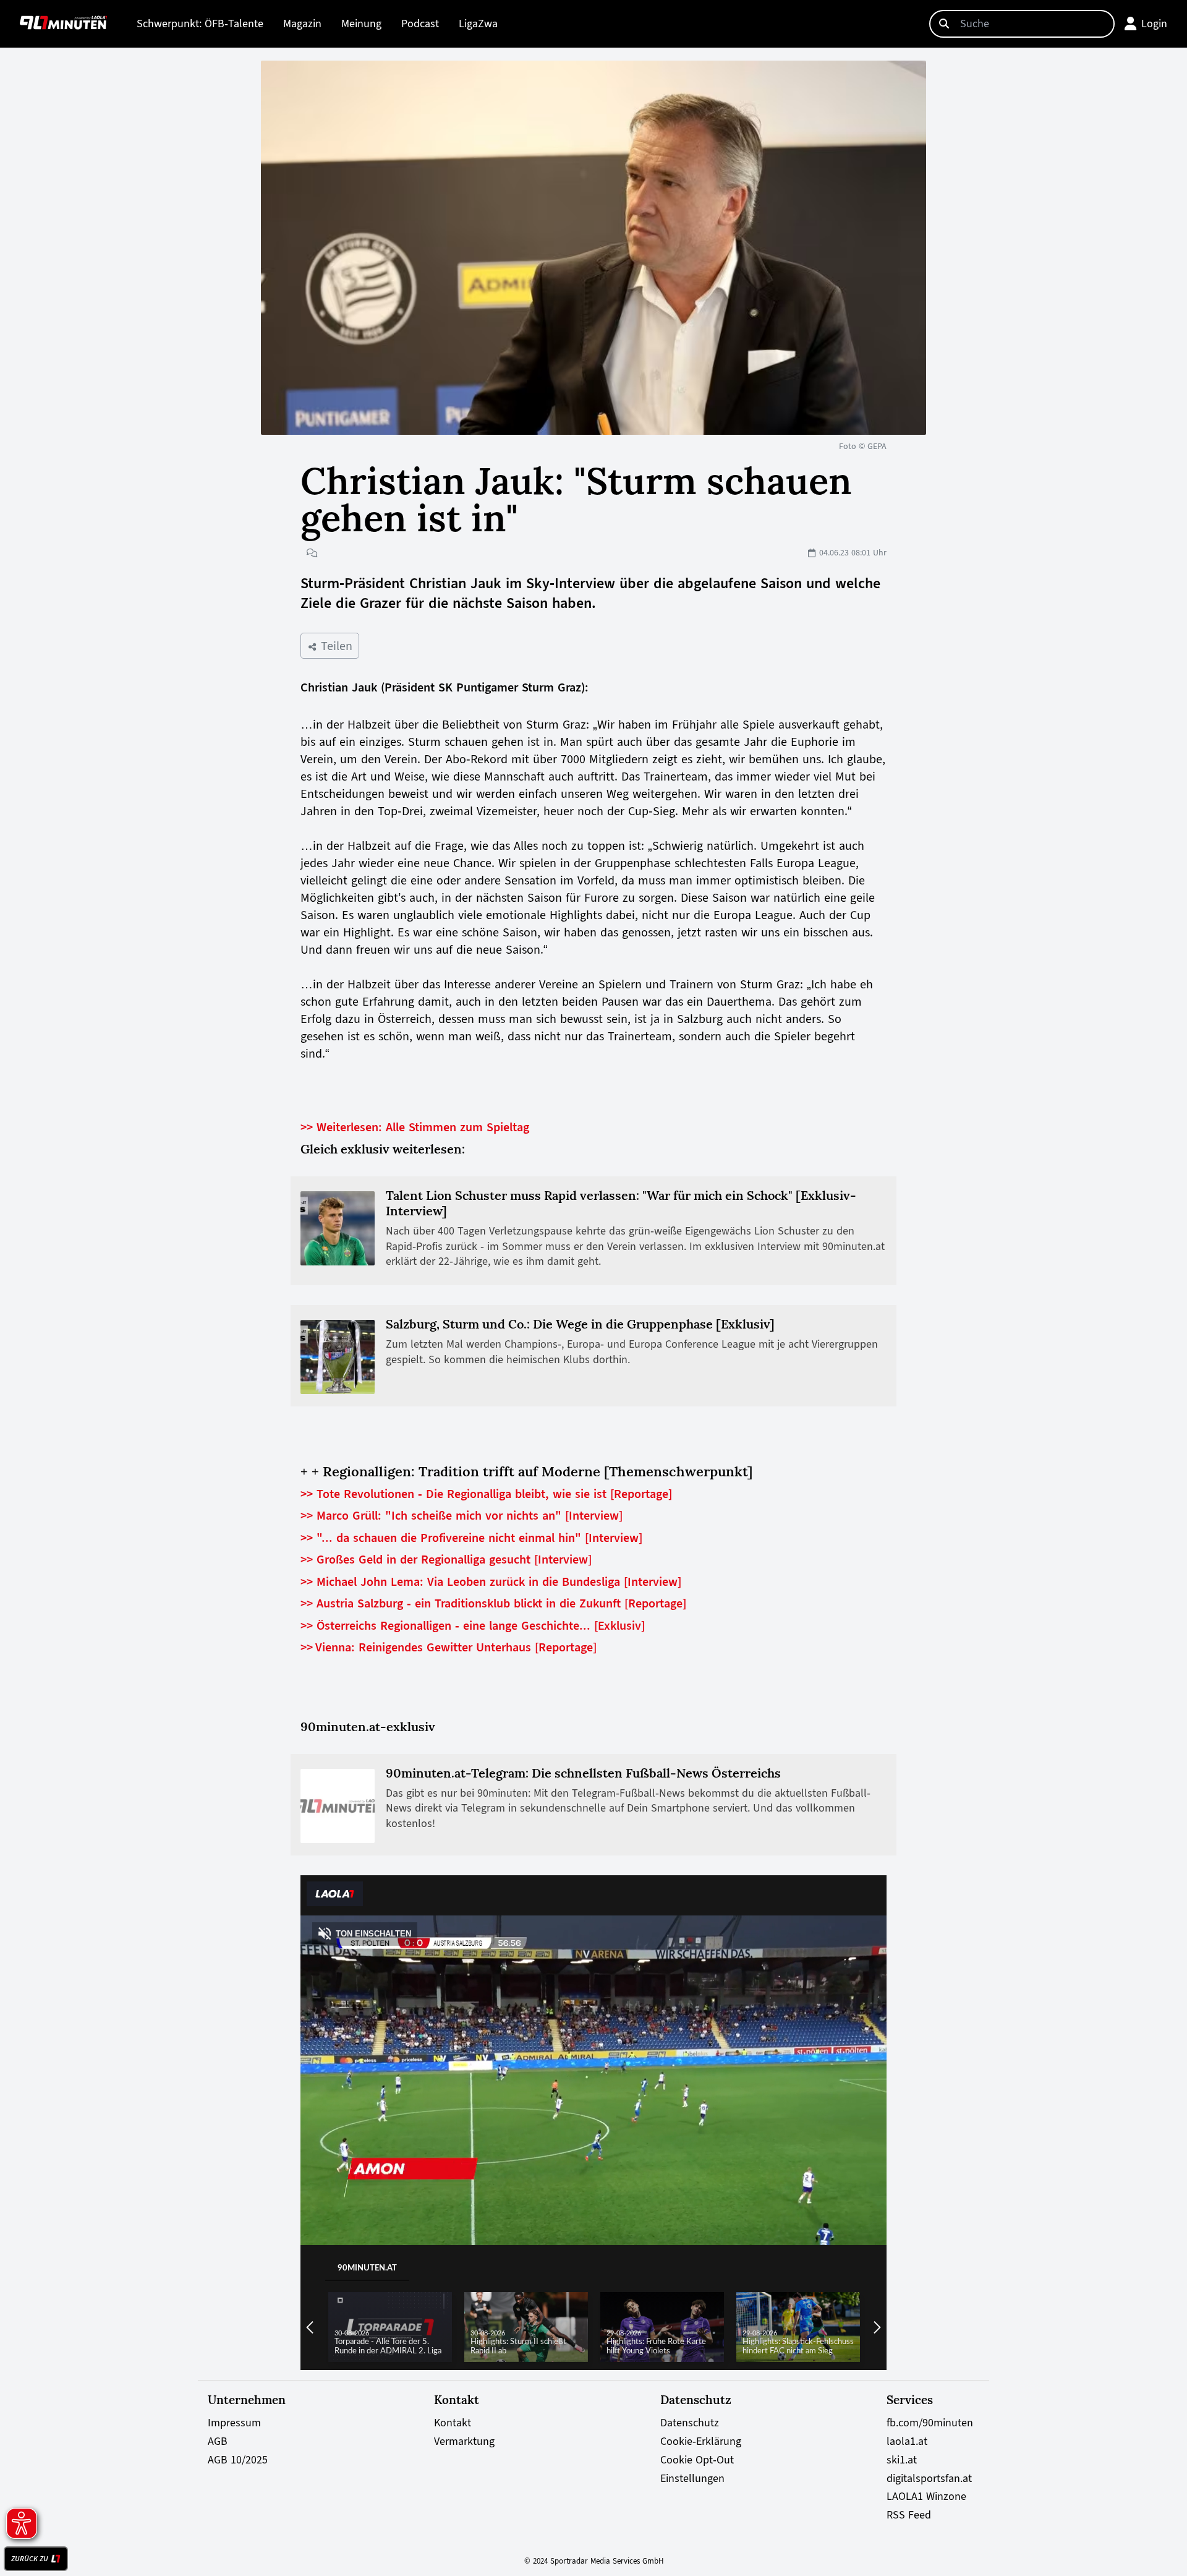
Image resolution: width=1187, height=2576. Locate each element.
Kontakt (453, 2423)
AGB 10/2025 (238, 2460)
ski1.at (902, 2460)
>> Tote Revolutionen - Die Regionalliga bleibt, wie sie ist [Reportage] (486, 1494)
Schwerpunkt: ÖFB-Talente (200, 24)
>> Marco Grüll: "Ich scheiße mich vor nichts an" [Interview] (462, 1515)
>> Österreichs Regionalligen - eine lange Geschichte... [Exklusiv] (473, 1625)
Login (1154, 24)
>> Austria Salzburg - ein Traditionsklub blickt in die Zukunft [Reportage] (493, 1603)
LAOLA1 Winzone (926, 2496)
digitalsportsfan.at (929, 2478)
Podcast (420, 24)
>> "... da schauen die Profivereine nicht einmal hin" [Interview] (471, 1538)
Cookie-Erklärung (701, 2441)
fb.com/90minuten (930, 2423)
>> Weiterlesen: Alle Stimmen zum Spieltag (415, 1127)
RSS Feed (909, 2515)
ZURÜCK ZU (30, 2559)
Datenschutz (690, 2423)
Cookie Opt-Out (697, 2460)
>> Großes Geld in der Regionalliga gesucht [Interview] (446, 1559)
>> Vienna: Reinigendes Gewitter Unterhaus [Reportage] (449, 1647)
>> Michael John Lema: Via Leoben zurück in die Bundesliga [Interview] (491, 1581)
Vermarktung (464, 2441)
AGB (218, 2441)
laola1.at (907, 2441)
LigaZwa (478, 24)
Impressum (234, 2423)
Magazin (302, 24)
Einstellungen (692, 2478)
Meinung (361, 24)
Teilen (335, 646)
